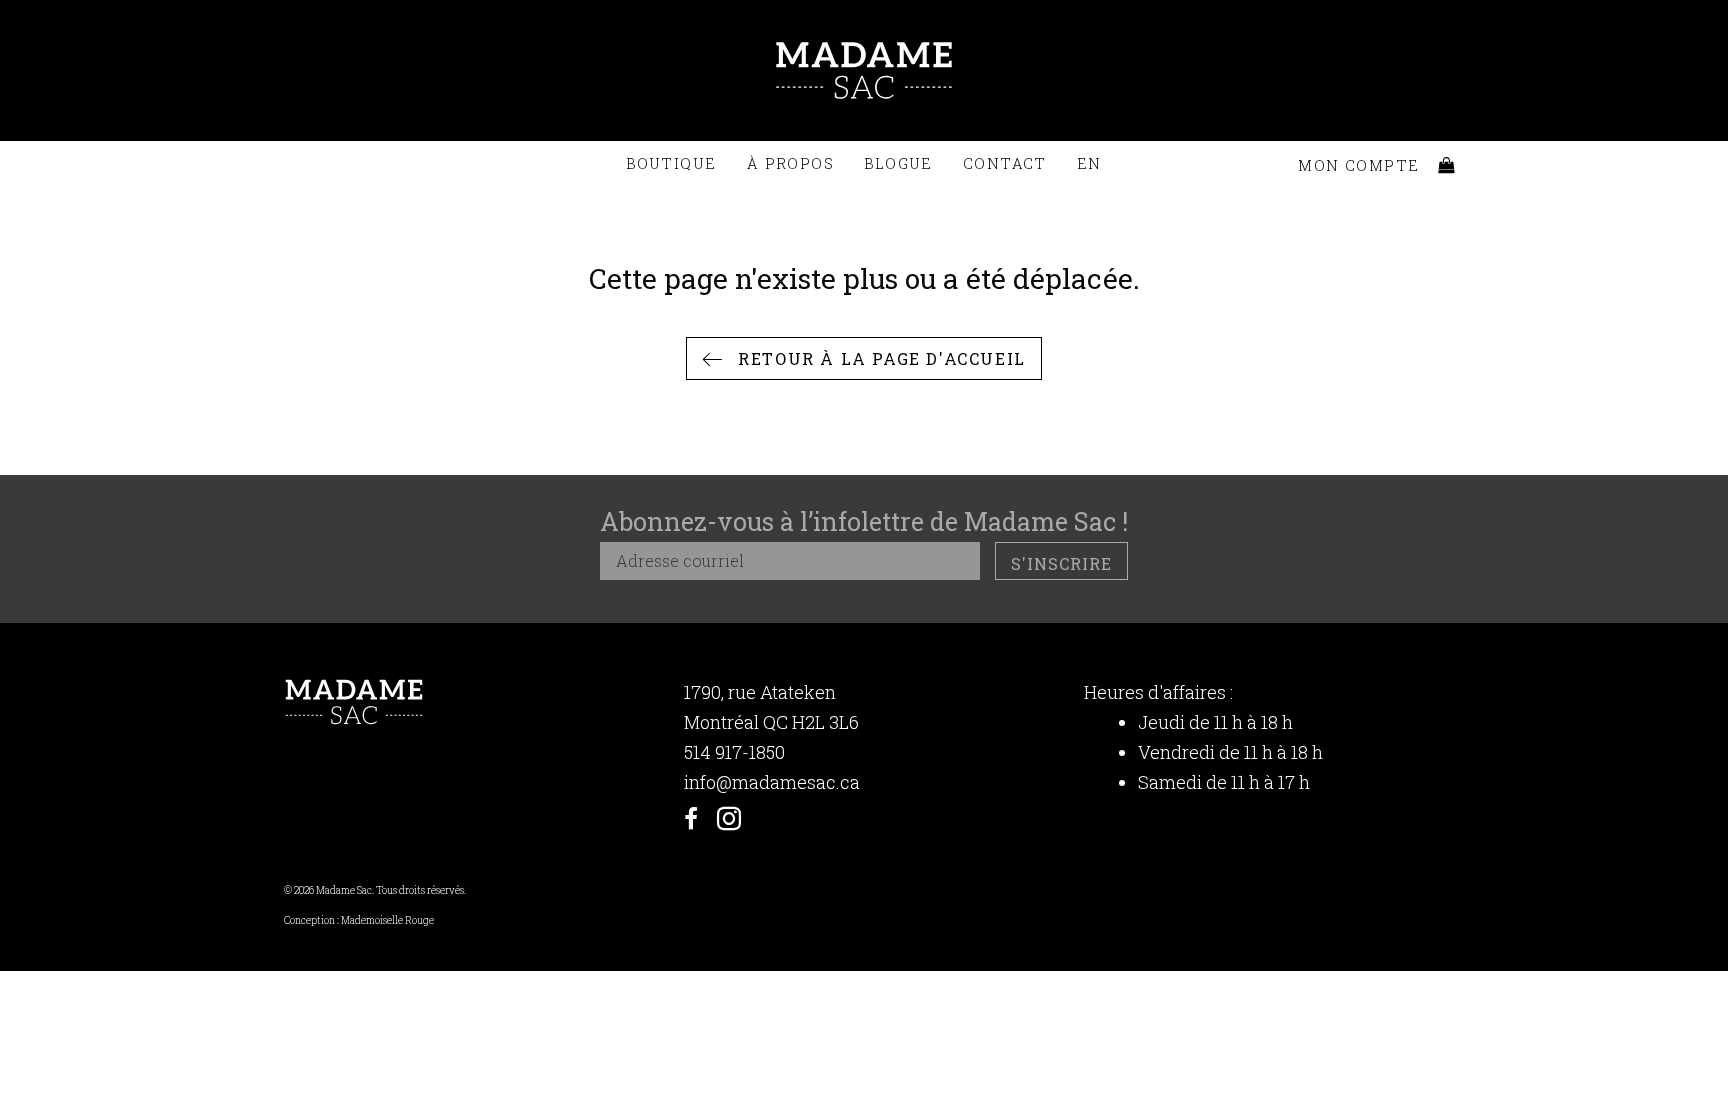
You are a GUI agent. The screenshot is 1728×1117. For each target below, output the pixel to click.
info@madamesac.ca (772, 782)
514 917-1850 (734, 752)
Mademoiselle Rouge (387, 920)
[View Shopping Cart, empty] (1446, 165)
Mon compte (1358, 165)
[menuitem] (1089, 164)
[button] (864, 358)
